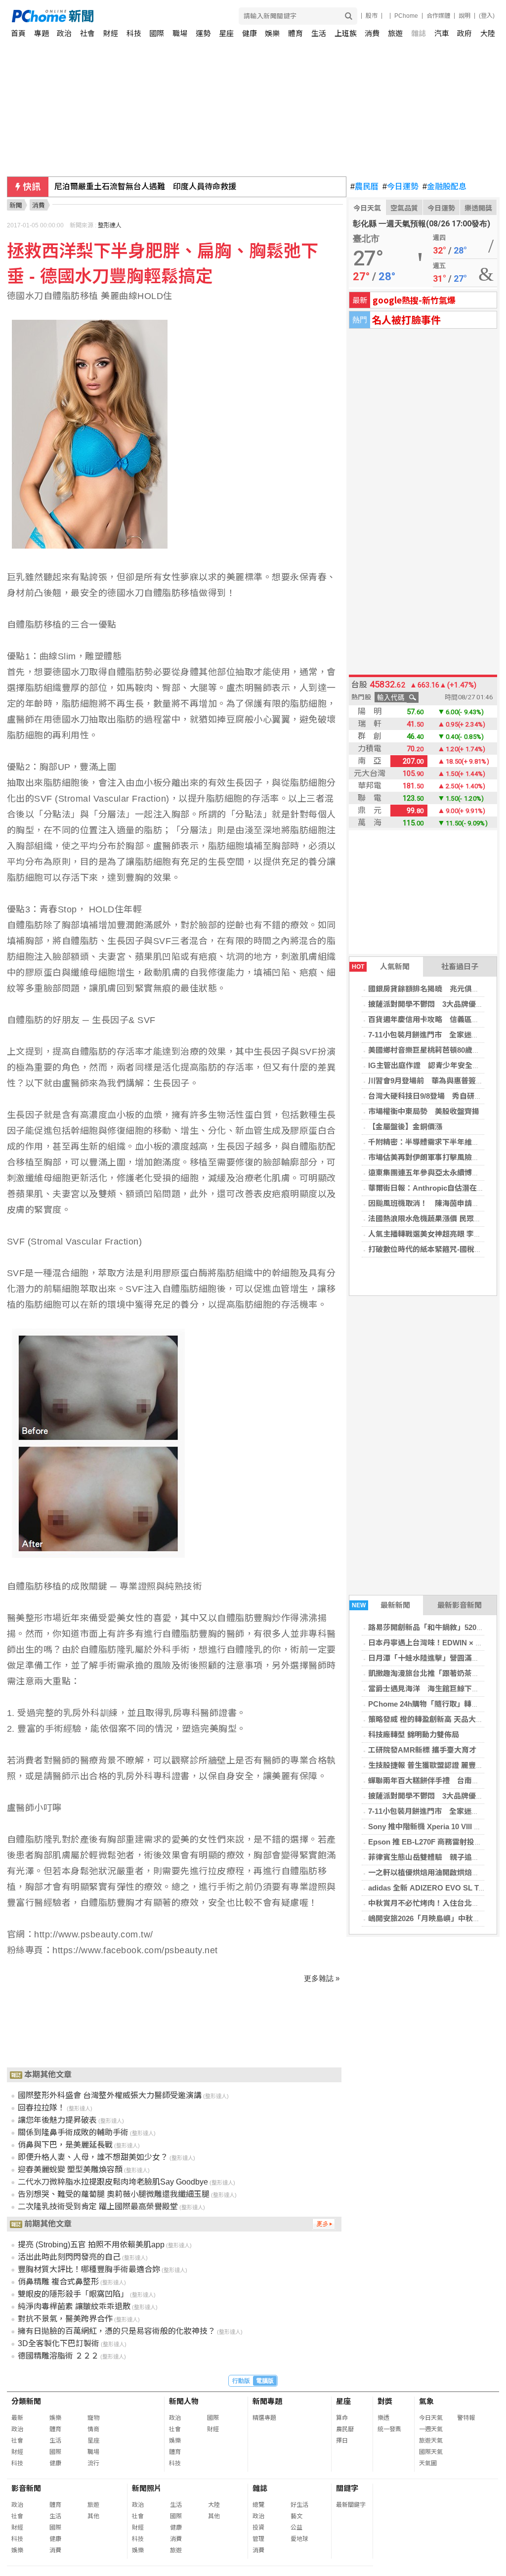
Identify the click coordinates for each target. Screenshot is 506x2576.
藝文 (296, 2516)
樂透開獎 (478, 208)
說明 (464, 16)
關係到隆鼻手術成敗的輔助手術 (73, 2132)
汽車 (442, 33)
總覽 (258, 2505)
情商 (93, 2429)
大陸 (488, 33)
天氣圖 (428, 2463)
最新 (17, 2418)
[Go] (349, 16)
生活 (319, 33)
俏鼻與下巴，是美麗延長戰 (65, 2145)
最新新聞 (381, 1605)
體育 (295, 33)
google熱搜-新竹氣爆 (414, 300)
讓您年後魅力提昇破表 (57, 2120)
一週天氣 (431, 2429)
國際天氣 (431, 2452)
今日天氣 (367, 208)
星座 (226, 33)
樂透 (383, 2418)
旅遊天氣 (431, 2441)
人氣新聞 (381, 966)
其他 (93, 2516)
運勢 (203, 33)
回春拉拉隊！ (42, 2108)
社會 (87, 33)
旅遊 (395, 33)
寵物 (93, 2418)
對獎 (385, 2401)
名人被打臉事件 (406, 320)
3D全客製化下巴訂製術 (59, 2343)
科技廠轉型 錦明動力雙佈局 (414, 1735)
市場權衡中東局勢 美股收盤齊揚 (424, 1111)
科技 (134, 33)
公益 (296, 2528)
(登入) (487, 16)
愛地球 (299, 2539)
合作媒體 (438, 16)
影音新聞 (26, 2488)
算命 (342, 2418)
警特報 (466, 2418)
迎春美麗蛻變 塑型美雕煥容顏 (70, 2169)
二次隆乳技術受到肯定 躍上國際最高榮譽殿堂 (98, 2207)
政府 (464, 33)
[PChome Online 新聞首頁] (133, 16)
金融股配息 (444, 187)
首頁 (18, 33)
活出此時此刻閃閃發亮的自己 (69, 2257)
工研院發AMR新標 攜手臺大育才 (422, 1750)
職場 (180, 33)
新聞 (16, 205)
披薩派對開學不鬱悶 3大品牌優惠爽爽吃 (437, 1004)
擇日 (342, 2441)
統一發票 (389, 2429)
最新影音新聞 (460, 1605)
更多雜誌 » (322, 1978)
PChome (406, 16)
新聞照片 (147, 2488)
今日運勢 (401, 187)
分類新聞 (26, 2401)
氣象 (426, 2401)
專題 (42, 33)
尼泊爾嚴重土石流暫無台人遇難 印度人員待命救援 (145, 187)
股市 (372, 16)
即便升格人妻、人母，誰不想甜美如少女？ (93, 2157)
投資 (258, 2528)
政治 (64, 33)
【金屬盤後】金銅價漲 (405, 1127)
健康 (250, 33)
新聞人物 (184, 2401)
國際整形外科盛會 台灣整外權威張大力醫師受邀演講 (110, 2095)
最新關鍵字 (351, 2505)
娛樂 (272, 33)
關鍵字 (347, 2488)
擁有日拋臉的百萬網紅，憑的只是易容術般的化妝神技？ (117, 2331)
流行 (93, 2463)
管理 (258, 2539)
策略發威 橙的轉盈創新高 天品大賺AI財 (433, 1719)
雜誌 (419, 33)
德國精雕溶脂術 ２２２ (58, 2356)
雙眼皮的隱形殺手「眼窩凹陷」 (73, 2294)
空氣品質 (404, 208)
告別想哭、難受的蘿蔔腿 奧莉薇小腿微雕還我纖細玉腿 (114, 2194)
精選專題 (264, 2418)
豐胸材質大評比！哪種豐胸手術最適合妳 (89, 2269)
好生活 (299, 2505)
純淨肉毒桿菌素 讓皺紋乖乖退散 (74, 2306)
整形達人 (110, 225)
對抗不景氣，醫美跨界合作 (65, 2319)
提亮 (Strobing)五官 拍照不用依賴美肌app (91, 2245)
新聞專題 (267, 2401)
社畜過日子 (460, 966)
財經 (111, 33)
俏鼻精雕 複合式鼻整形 (58, 2282)
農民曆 (364, 187)
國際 (157, 33)
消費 (372, 33)
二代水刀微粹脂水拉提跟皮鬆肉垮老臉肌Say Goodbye (113, 2182)
